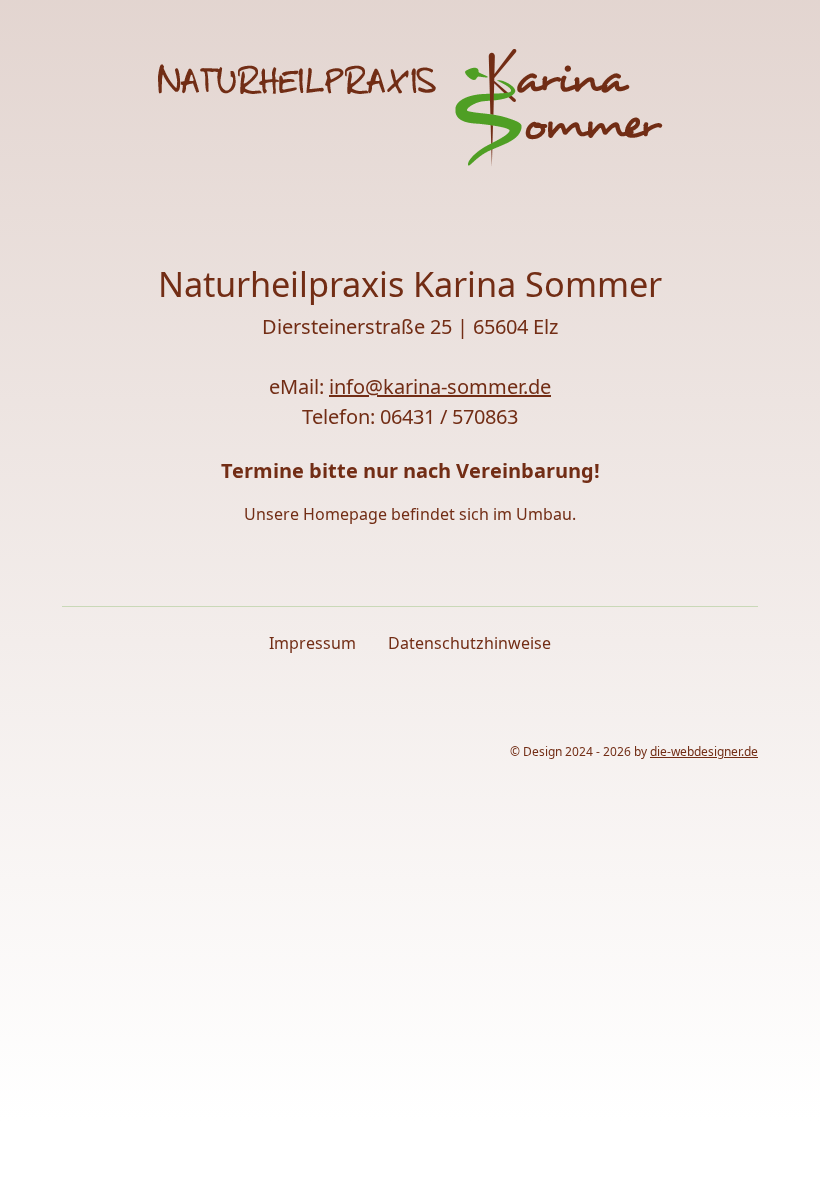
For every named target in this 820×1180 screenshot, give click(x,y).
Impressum (312, 643)
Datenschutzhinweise (469, 643)
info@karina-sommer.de (440, 386)
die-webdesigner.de (704, 751)
